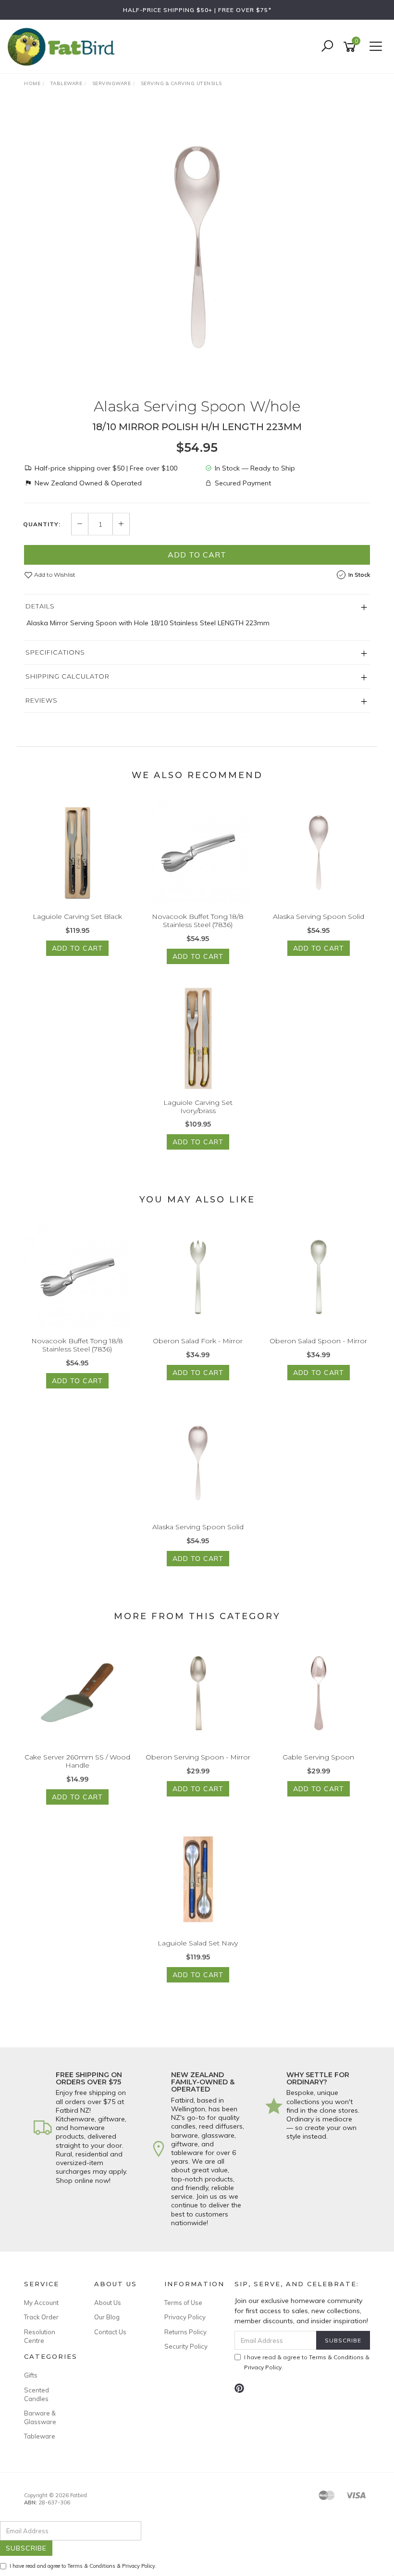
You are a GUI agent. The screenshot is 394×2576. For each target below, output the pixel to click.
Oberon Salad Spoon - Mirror (318, 1341)
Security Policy (186, 2346)
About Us (108, 2303)
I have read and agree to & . (83, 2566)
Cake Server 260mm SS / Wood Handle (77, 1761)
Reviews (42, 700)
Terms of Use (183, 2303)
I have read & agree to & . (307, 2362)
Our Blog (107, 2317)
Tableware (40, 2436)
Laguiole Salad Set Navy (198, 1943)
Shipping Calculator (68, 676)
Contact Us (110, 2332)
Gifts (31, 2375)
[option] (197, 247)
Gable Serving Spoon (318, 1757)
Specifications (55, 652)
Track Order (41, 2317)
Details (40, 606)
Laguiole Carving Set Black (77, 916)
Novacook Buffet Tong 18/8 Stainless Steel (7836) (198, 921)
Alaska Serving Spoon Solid (319, 916)
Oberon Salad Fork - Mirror (198, 1341)
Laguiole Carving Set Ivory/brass (198, 1107)
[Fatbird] (63, 46)
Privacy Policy (185, 2317)
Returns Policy (185, 2332)
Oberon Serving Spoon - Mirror (198, 1757)
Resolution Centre (40, 2336)
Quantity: (42, 524)
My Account (41, 2303)
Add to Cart (197, 555)
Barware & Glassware (40, 2417)
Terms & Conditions (336, 2357)
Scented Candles (37, 2394)
